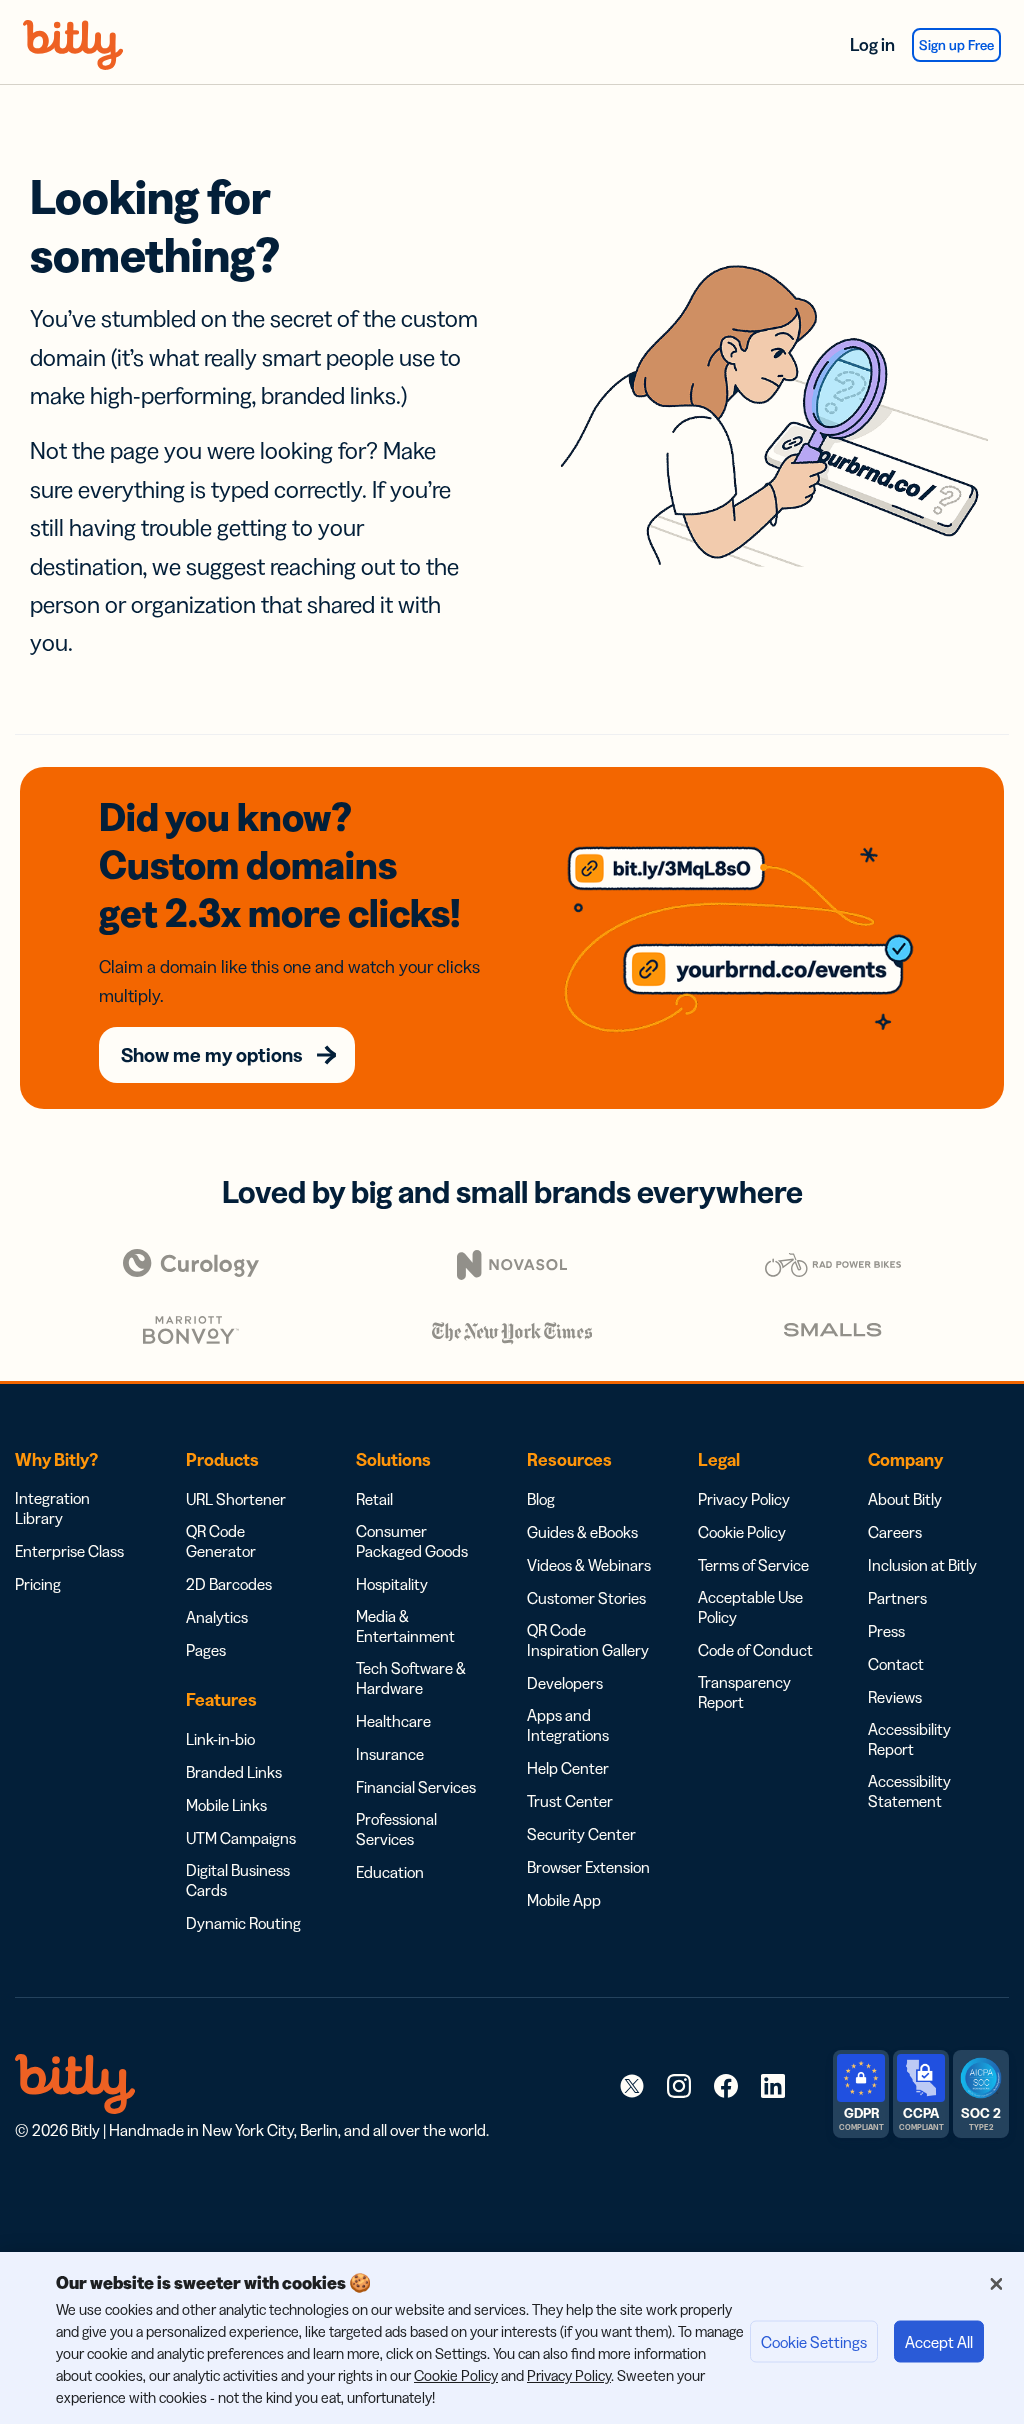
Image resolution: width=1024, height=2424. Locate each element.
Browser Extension (588, 1867)
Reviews (895, 1697)
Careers (895, 1532)
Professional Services (396, 1829)
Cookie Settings (814, 2342)
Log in (872, 45)
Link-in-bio (220, 1739)
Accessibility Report (909, 1739)
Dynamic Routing (243, 1923)
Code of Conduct (755, 1650)
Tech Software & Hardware (411, 1678)
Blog (541, 1499)
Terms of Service (753, 1565)
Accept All (939, 2342)
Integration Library (52, 1508)
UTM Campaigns (241, 1838)
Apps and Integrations (568, 1725)
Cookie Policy (742, 1532)
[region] (512, 2338)
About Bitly (905, 1499)
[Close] (996, 2284)
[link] (632, 2085)
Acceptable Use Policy (750, 1607)
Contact (896, 1664)
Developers (565, 1683)
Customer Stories (586, 1598)
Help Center (568, 1768)
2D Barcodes (229, 1584)
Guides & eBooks (582, 1532)
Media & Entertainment (405, 1626)
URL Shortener (236, 1499)
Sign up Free (956, 45)
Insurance (390, 1754)
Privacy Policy (744, 1499)
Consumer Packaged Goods (412, 1541)
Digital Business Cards (238, 1880)
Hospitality (392, 1584)
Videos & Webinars (589, 1565)
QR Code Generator (221, 1541)
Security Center (581, 1834)
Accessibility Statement (909, 1791)
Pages (206, 1650)
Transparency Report (744, 1692)
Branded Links (234, 1772)
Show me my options (212, 1055)
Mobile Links (226, 1805)
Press (886, 1631)
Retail (374, 1499)
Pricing (38, 1584)
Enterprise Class (69, 1551)
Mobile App (564, 1900)
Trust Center (570, 1801)
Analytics (217, 1617)
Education (390, 1872)
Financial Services (416, 1787)
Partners (897, 1598)
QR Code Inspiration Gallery (588, 1640)
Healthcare (393, 1721)
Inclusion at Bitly (922, 1565)
